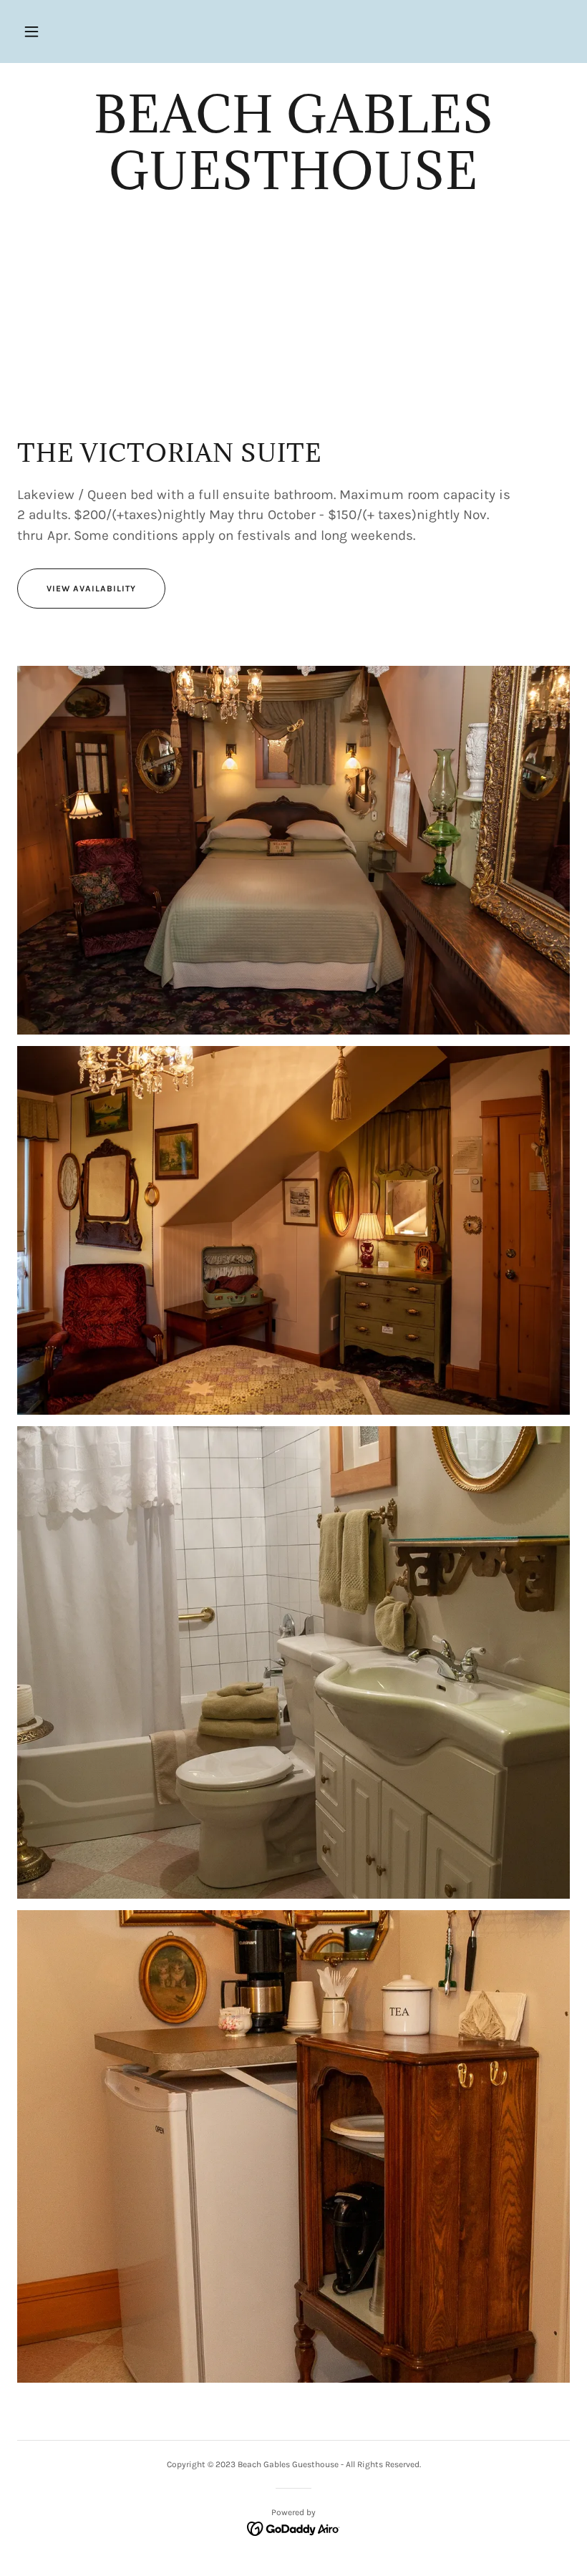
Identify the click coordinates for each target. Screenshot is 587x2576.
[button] (31, 32)
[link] (293, 186)
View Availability (91, 589)
